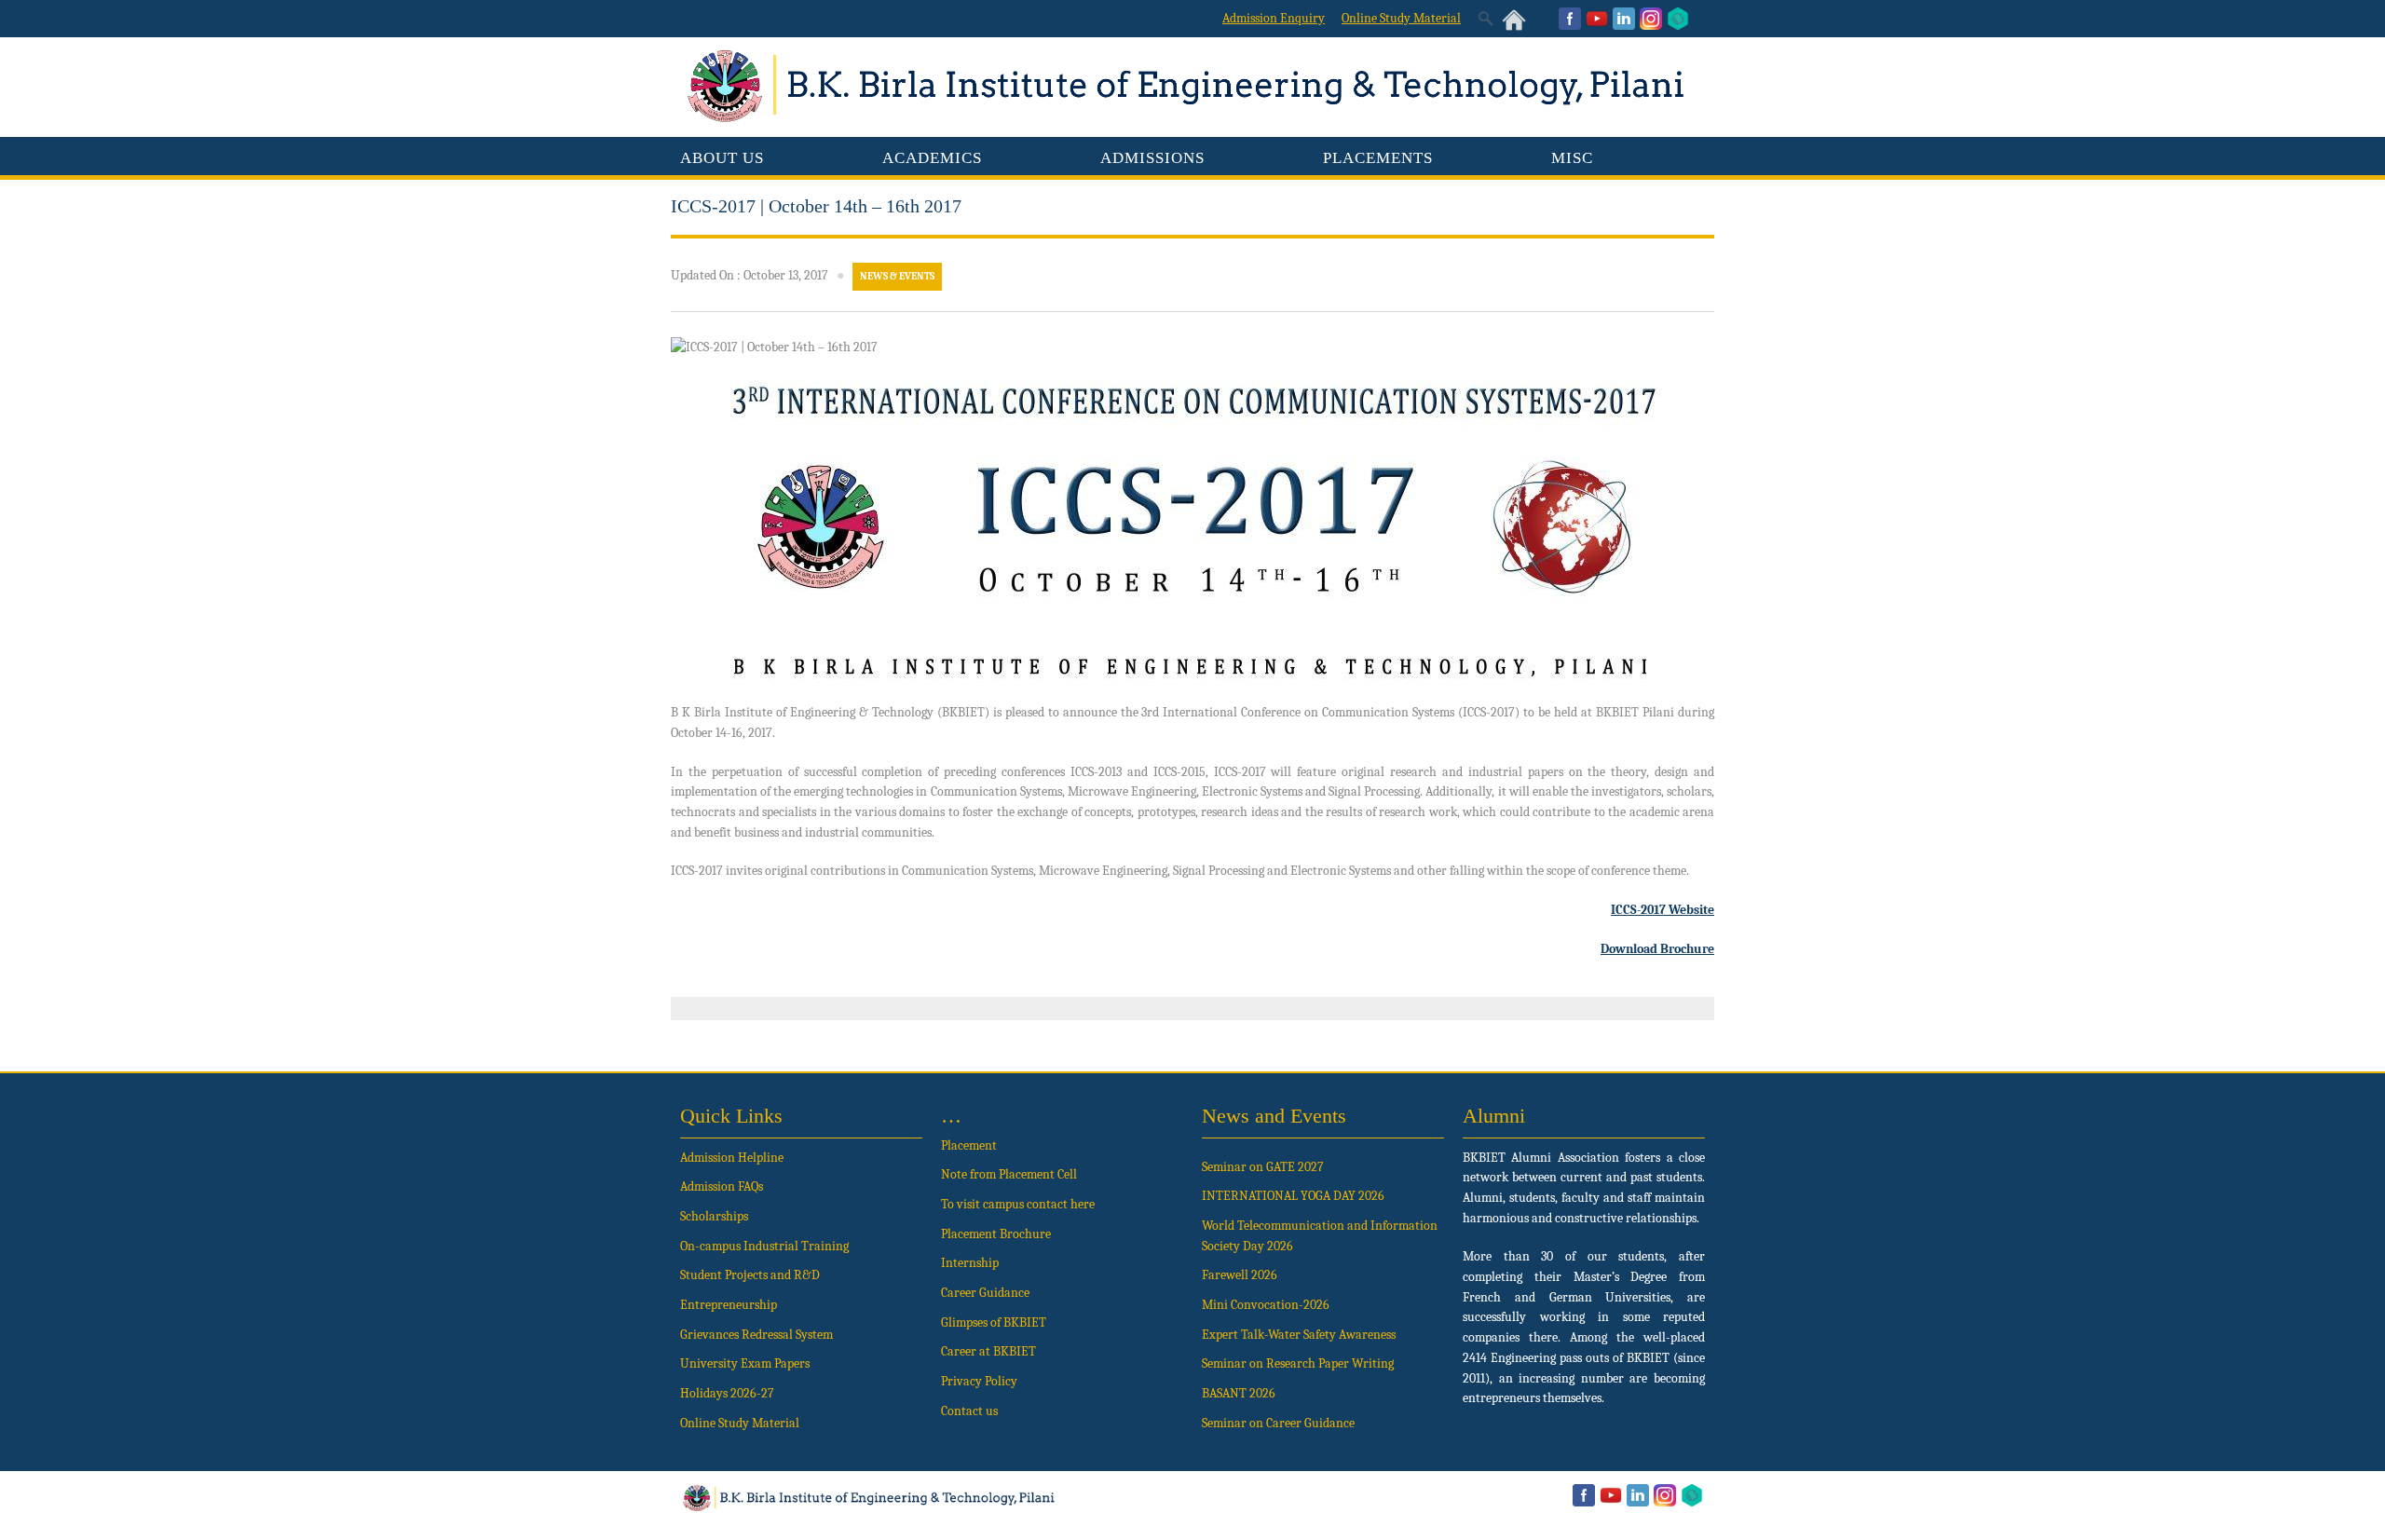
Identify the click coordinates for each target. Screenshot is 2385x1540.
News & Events (897, 276)
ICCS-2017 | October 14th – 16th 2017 (816, 206)
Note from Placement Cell (1009, 1174)
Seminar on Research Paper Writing (1298, 1363)
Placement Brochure (996, 1234)
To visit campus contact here (1018, 1204)
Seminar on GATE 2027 (1263, 1167)
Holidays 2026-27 (727, 1393)
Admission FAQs (722, 1186)
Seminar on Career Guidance (1278, 1423)
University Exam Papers (746, 1363)
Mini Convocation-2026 (1266, 1305)
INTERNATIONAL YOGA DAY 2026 (1293, 1196)
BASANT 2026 (1239, 1393)
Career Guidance (985, 1293)
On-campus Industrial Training (764, 1246)
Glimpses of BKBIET (994, 1322)
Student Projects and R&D (750, 1275)
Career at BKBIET (988, 1351)
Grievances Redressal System (756, 1335)
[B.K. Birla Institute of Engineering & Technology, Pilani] (1192, 118)
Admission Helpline (732, 1158)
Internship (970, 1263)
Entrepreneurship (729, 1305)
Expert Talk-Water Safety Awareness (1299, 1335)
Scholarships (714, 1216)
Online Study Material (740, 1423)
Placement (969, 1145)
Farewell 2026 (1240, 1275)
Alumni (1494, 1116)
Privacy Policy (979, 1381)
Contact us (969, 1411)
